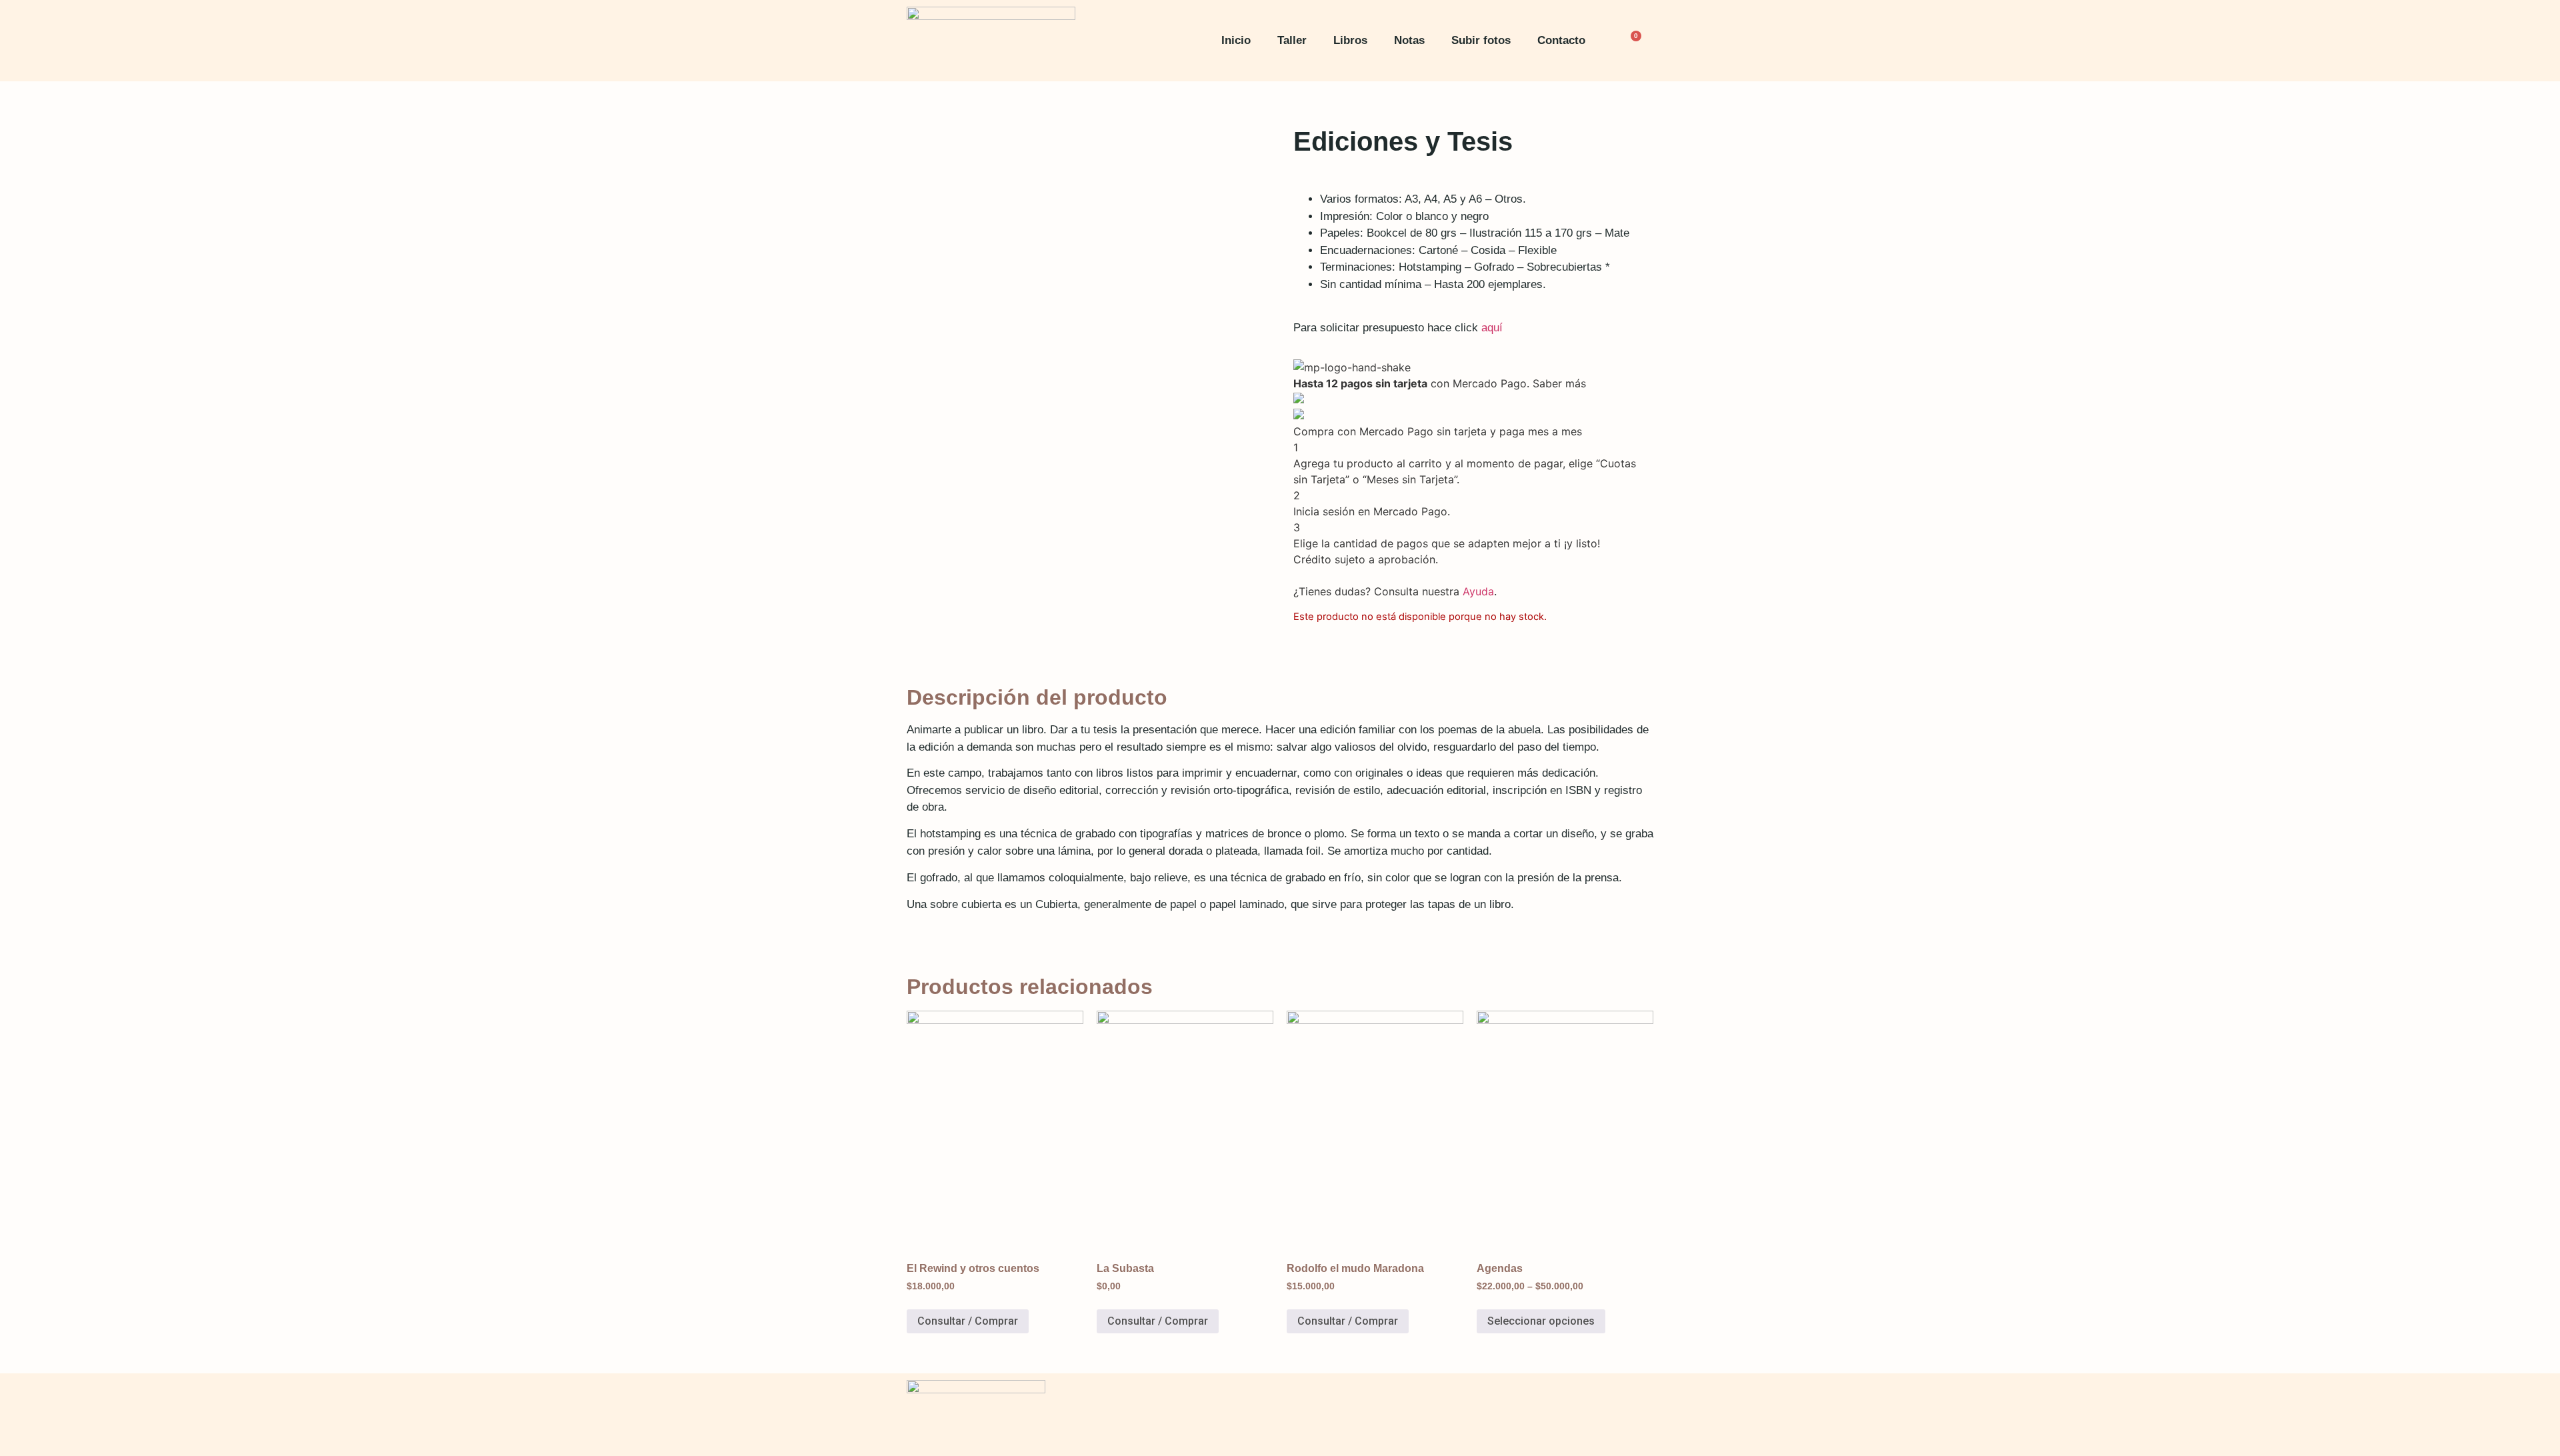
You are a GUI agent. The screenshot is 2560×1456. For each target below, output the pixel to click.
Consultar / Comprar (968, 1321)
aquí (1492, 328)
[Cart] (1633, 41)
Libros (1350, 40)
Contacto (1561, 40)
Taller (1292, 40)
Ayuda (1478, 591)
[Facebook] (1557, 1413)
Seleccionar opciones (1541, 1321)
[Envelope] (1637, 1413)
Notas (1409, 40)
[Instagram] (1597, 1413)
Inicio (1236, 40)
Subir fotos (1481, 40)
